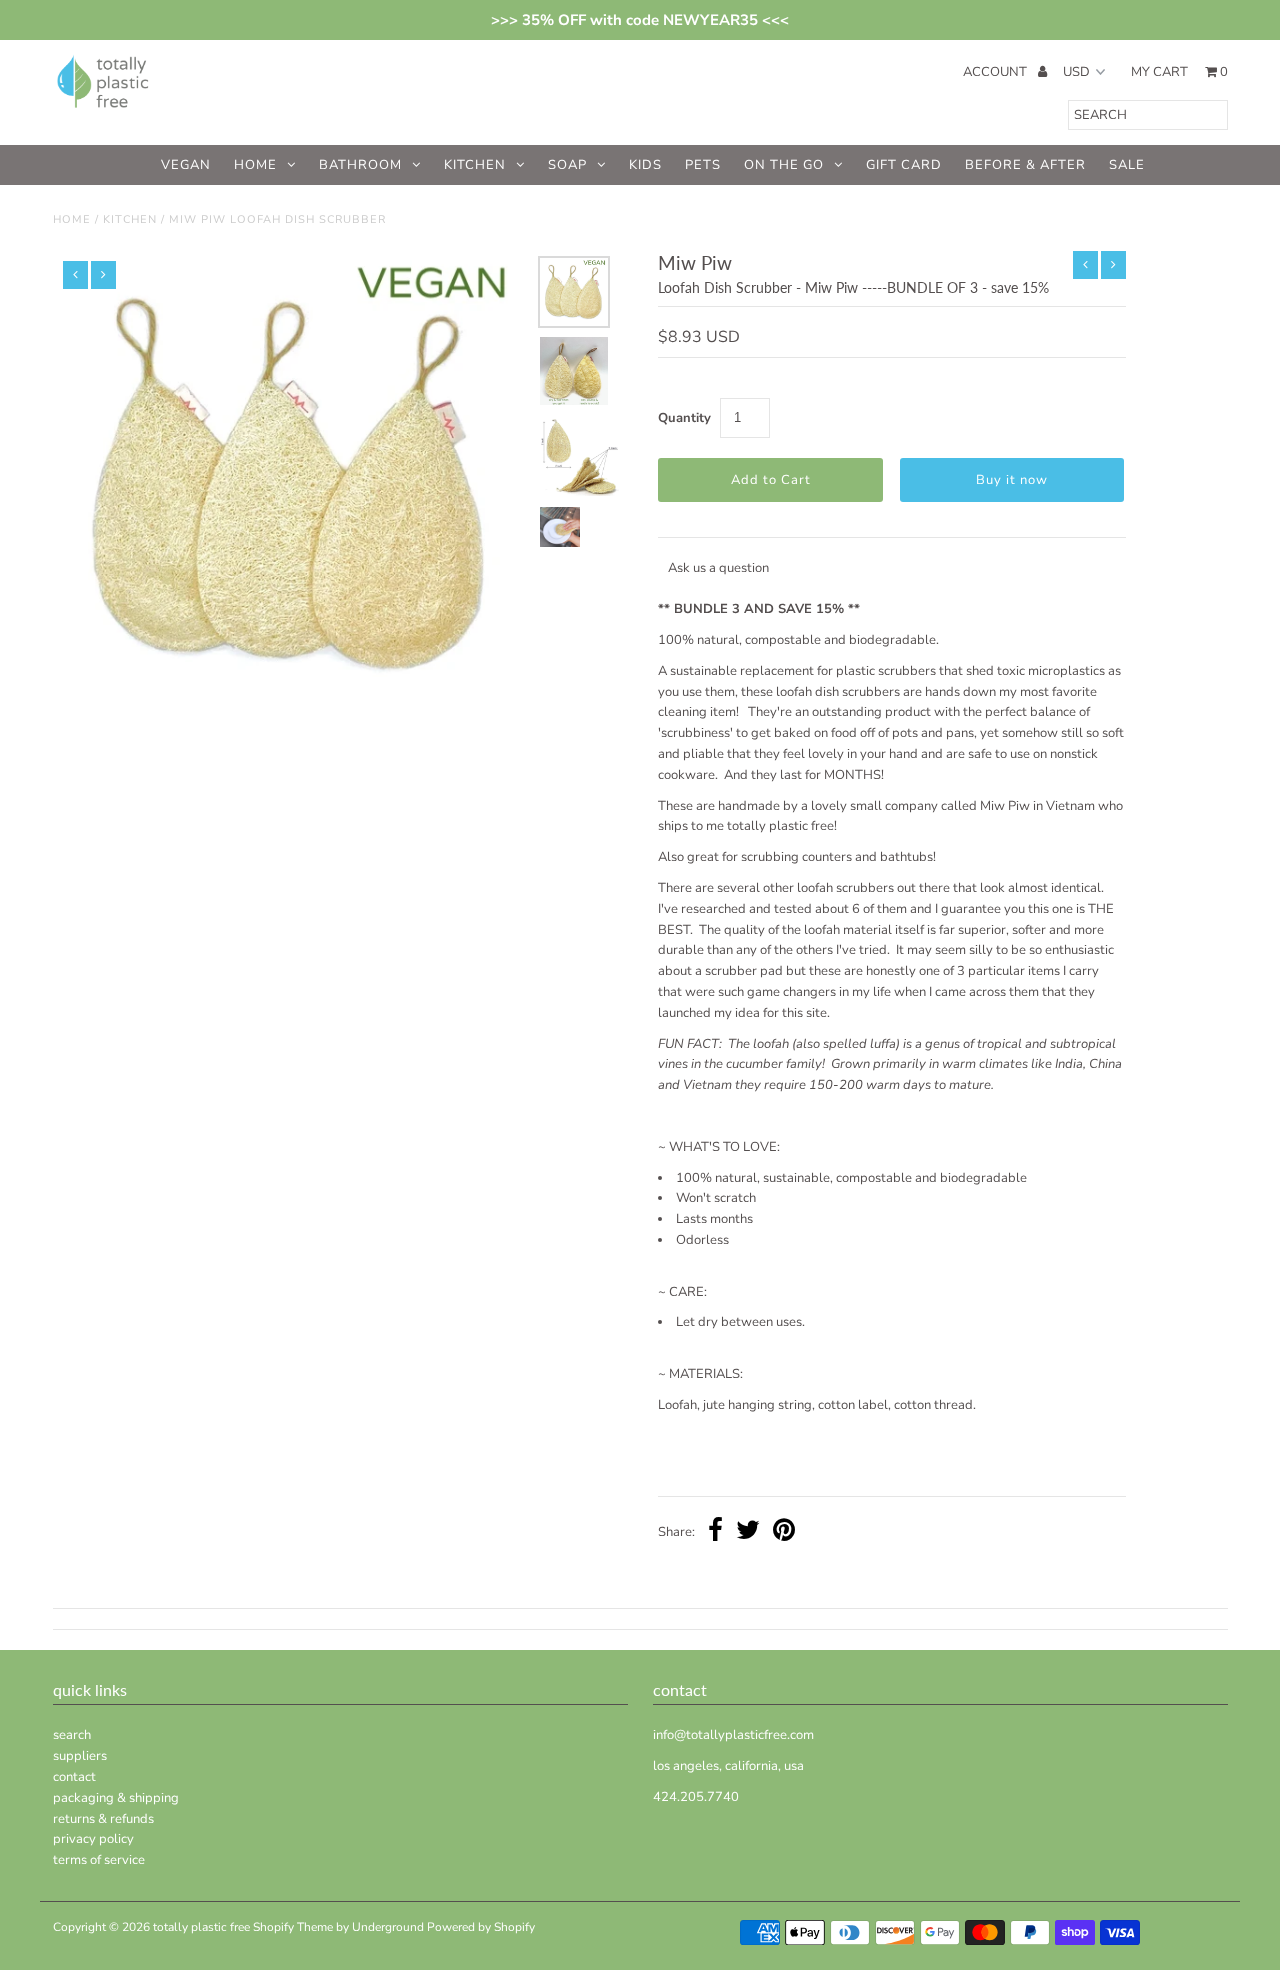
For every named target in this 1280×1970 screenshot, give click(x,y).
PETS (703, 165)
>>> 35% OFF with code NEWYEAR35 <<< (640, 20)
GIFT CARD (904, 165)
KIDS (645, 165)
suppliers (80, 1756)
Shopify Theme (293, 1927)
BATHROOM (360, 165)
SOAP (567, 165)
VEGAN (186, 165)
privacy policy (93, 1839)
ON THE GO (784, 165)
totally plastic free (201, 1927)
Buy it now (1012, 480)
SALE (1127, 165)
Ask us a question (718, 568)
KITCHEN (475, 165)
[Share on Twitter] (748, 1532)
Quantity (684, 418)
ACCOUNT (996, 72)
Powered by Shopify (481, 1927)
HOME (255, 165)
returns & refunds (103, 1819)
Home (72, 219)
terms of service (99, 1860)
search (72, 1735)
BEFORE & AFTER (1025, 165)
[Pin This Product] (784, 1532)
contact (74, 1777)
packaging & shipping (116, 1798)
